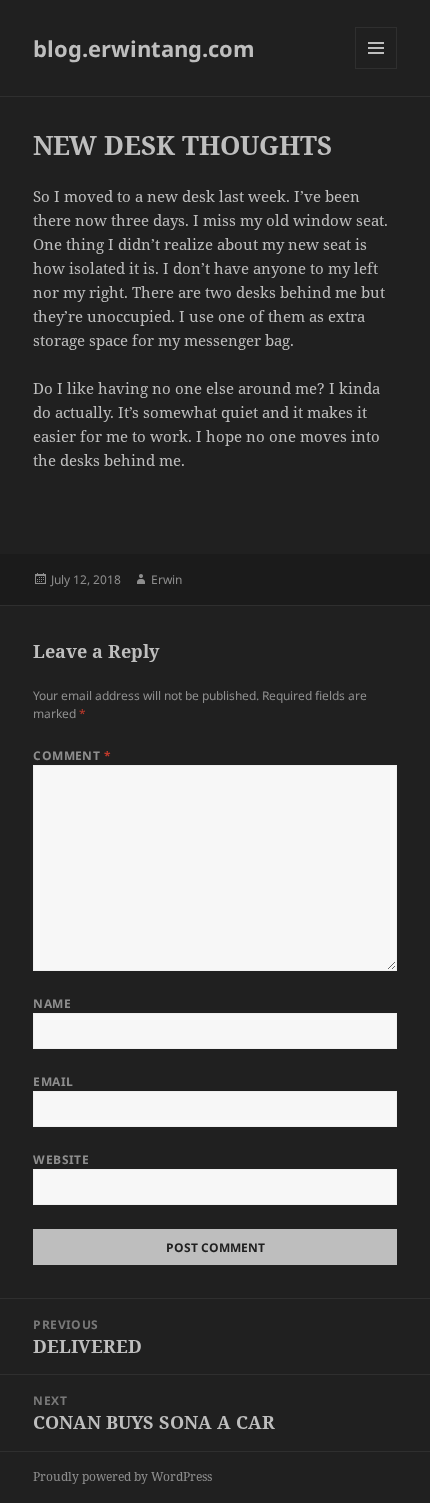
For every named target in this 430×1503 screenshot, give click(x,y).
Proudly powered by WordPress (122, 1476)
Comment (72, 755)
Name (52, 1003)
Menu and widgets (376, 68)
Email (53, 1081)
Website (61, 1159)
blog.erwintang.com (144, 48)
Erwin (166, 579)
